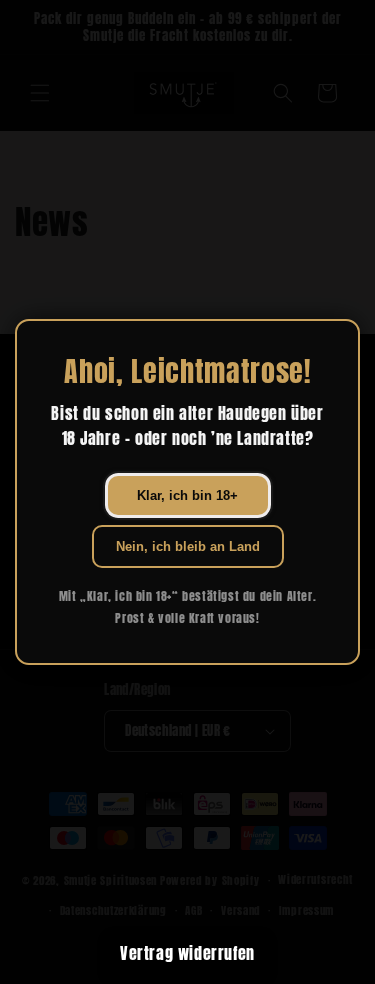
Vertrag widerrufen (187, 953)
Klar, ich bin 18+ (187, 495)
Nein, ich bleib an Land (188, 546)
